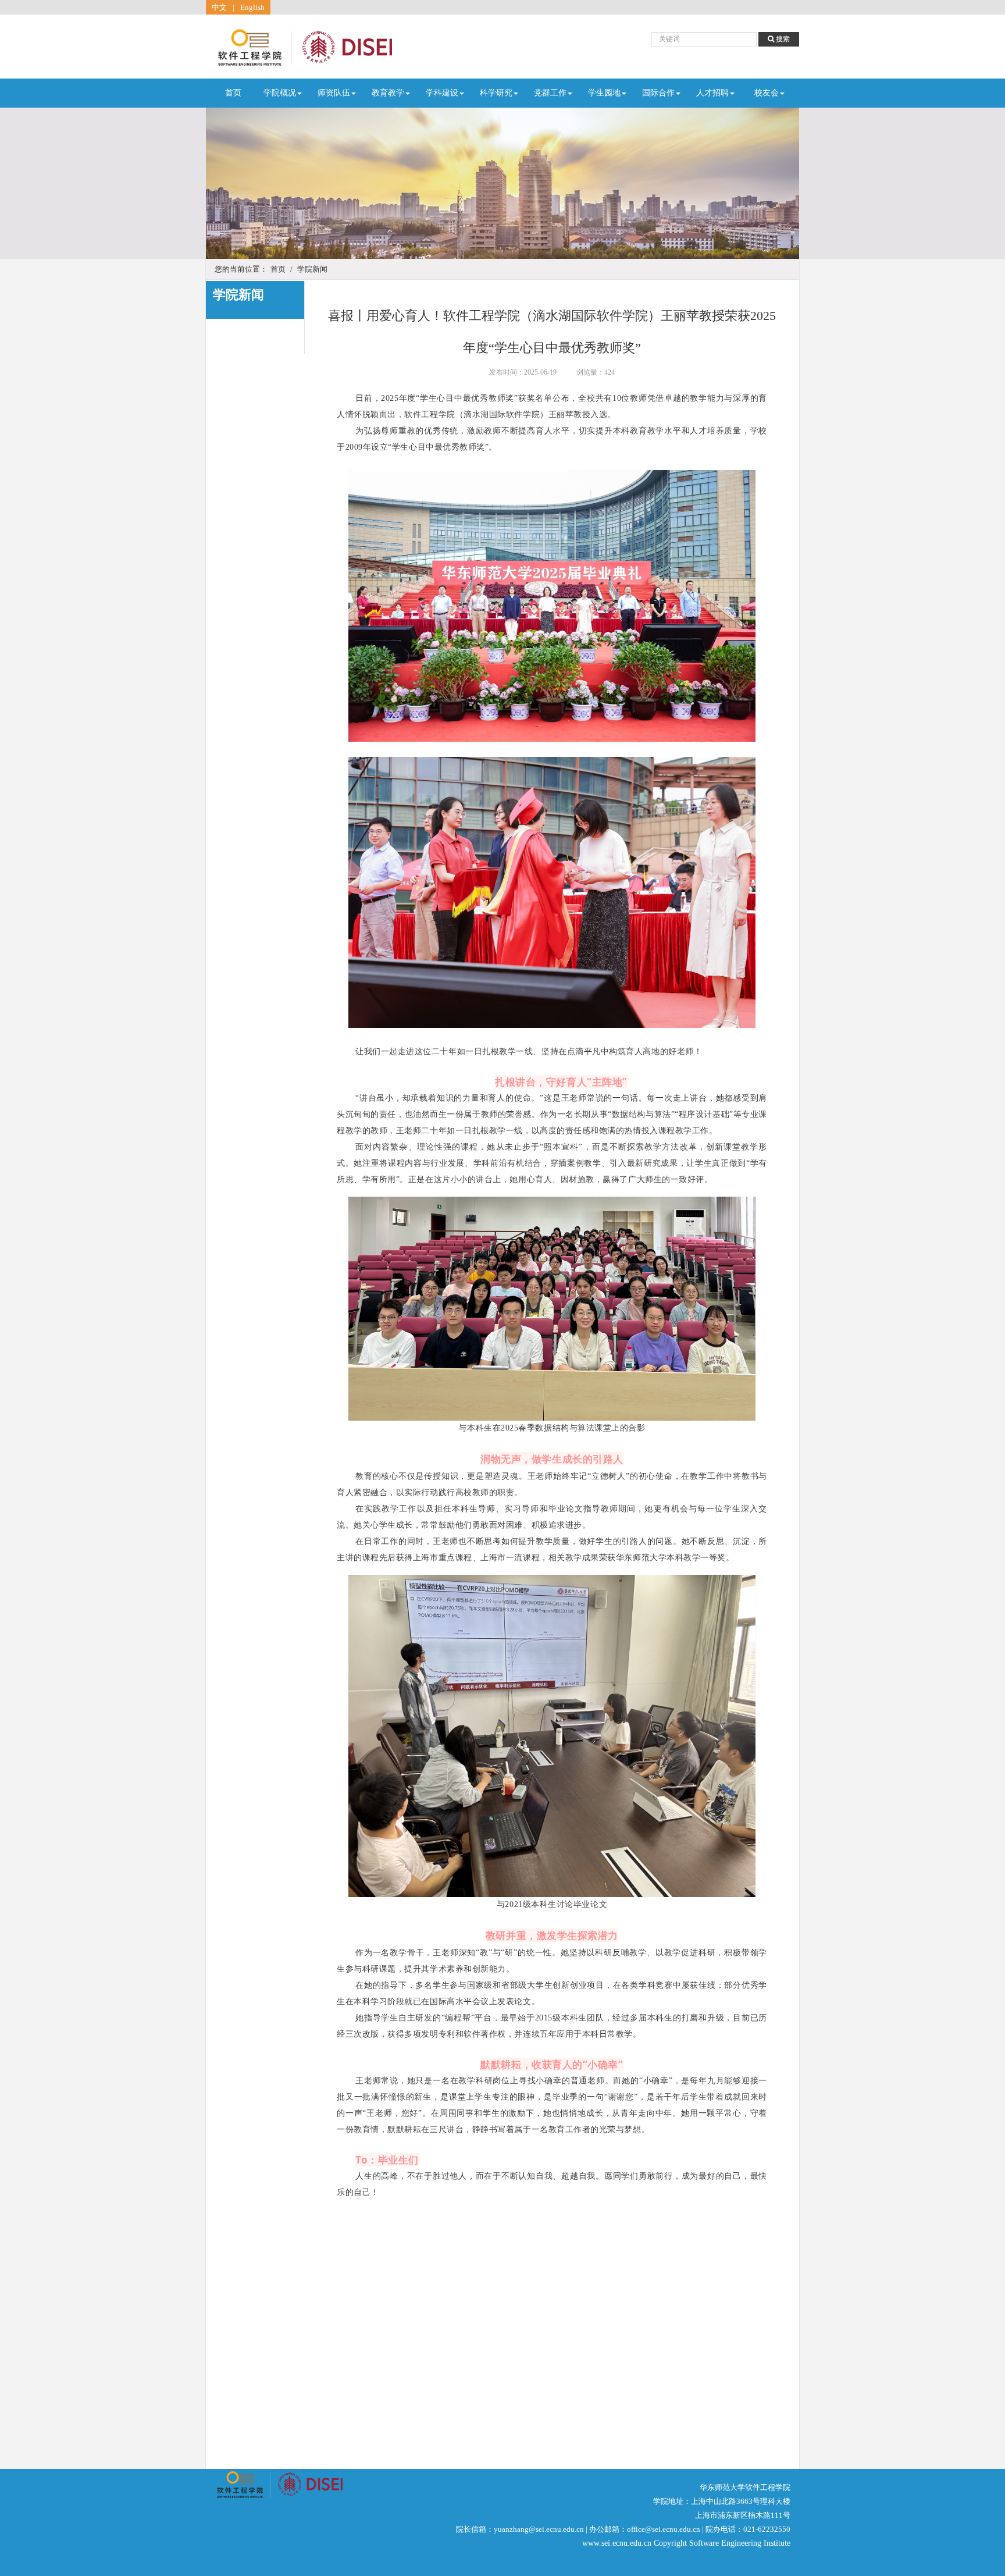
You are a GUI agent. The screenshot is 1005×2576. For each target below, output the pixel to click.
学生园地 (604, 93)
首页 (233, 93)
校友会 (767, 93)
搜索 (782, 39)
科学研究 (496, 93)
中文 (219, 7)
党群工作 (550, 93)
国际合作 (658, 93)
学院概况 (280, 93)
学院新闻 (312, 269)
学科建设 (442, 93)
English (252, 7)
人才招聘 (712, 93)
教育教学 (388, 93)
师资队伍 (334, 93)
